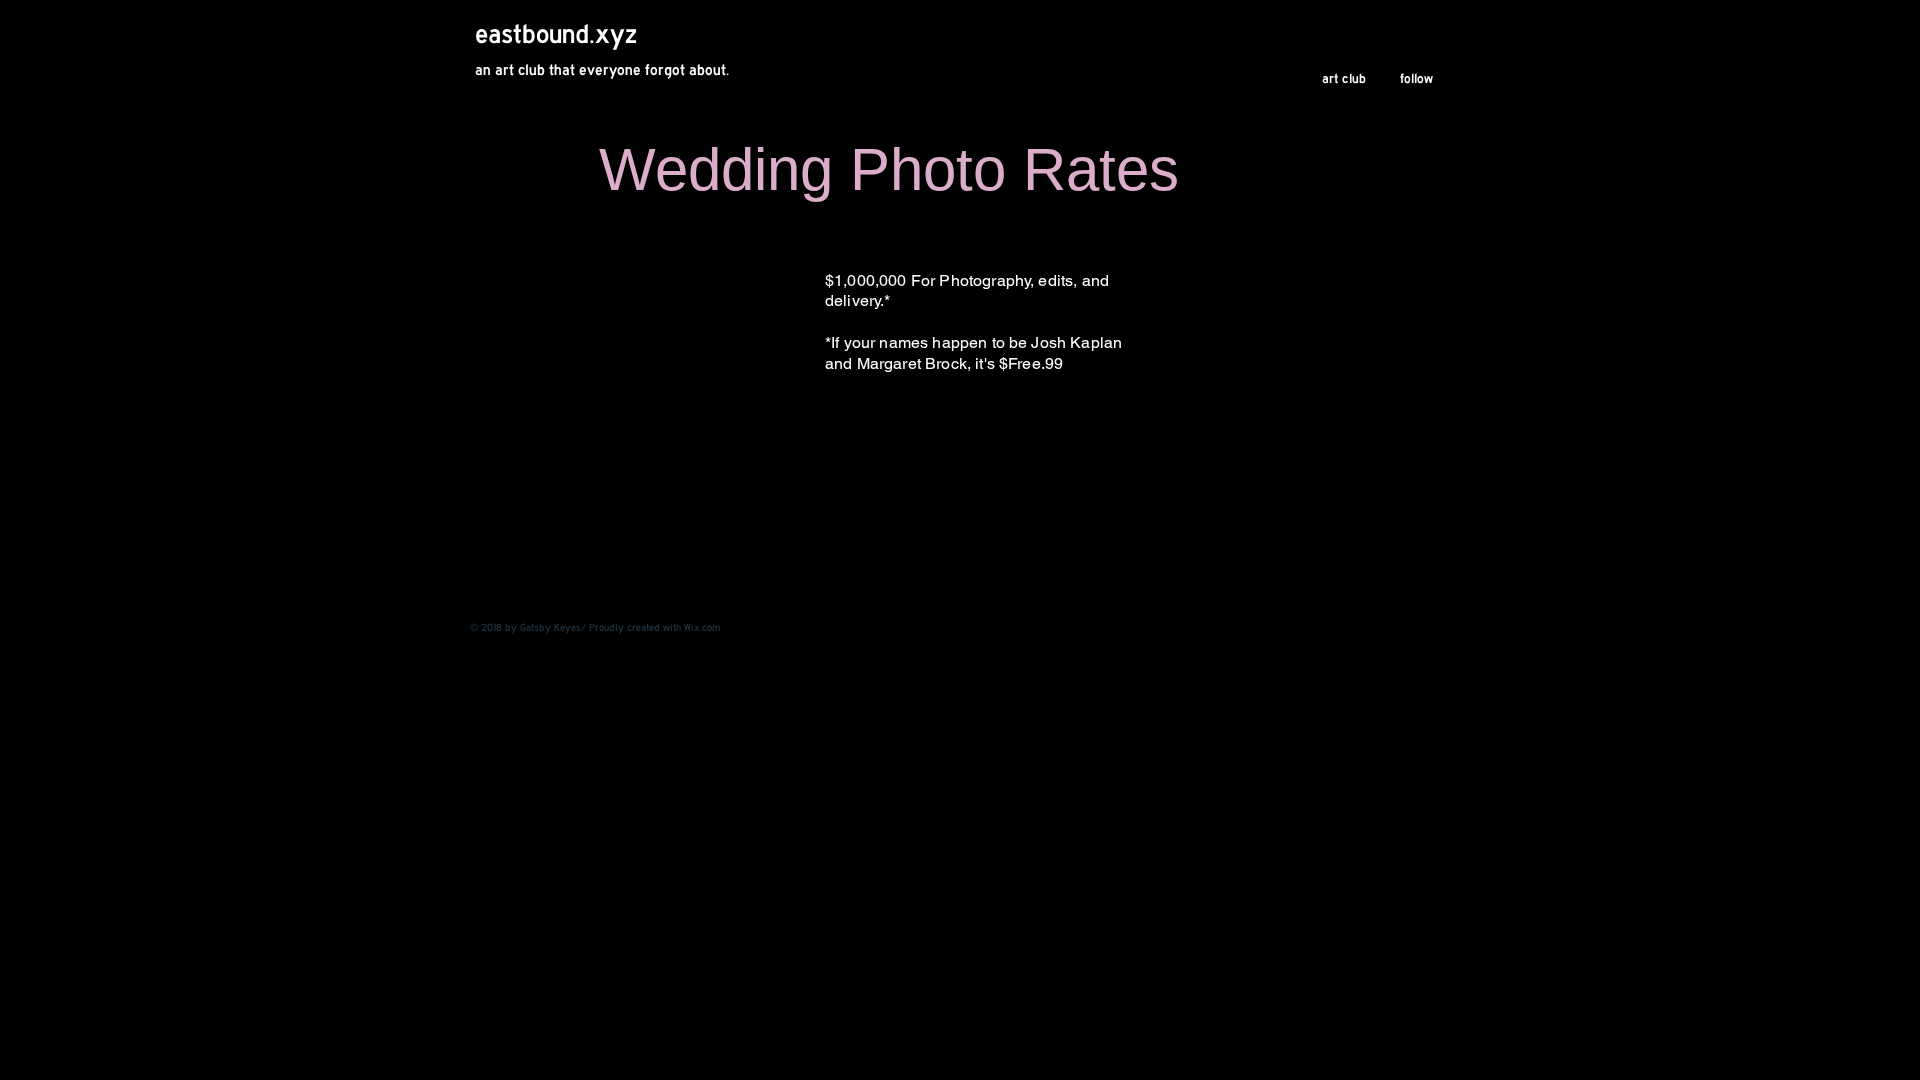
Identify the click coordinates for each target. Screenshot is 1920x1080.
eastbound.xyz (556, 34)
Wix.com (702, 627)
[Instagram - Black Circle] (1430, 626)
